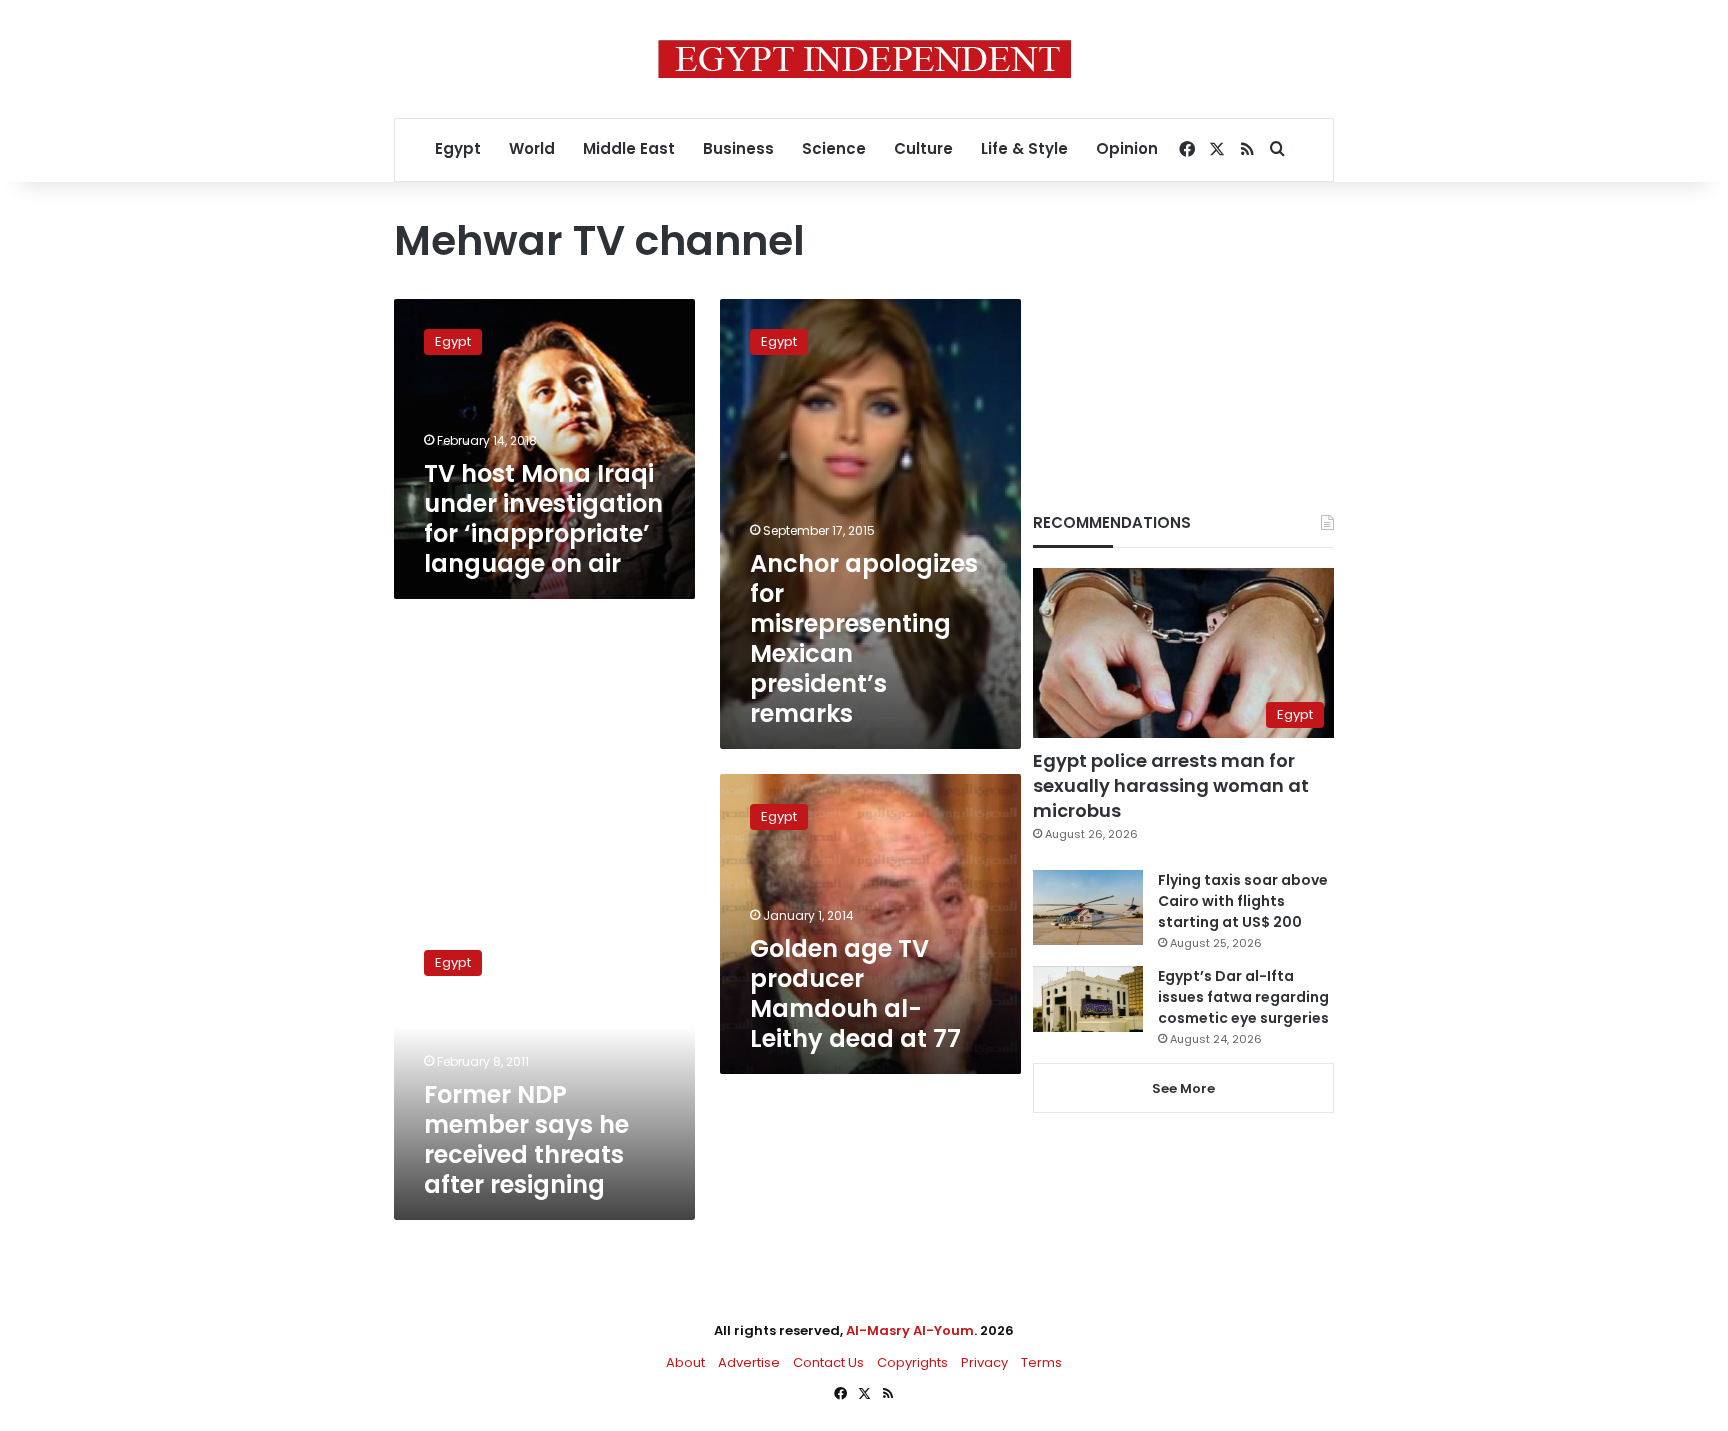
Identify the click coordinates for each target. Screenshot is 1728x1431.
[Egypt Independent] (864, 59)
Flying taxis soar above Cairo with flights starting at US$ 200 (1243, 901)
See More (1183, 1088)
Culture (923, 148)
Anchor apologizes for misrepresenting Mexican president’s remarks (864, 638)
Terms (1041, 1362)
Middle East (629, 148)
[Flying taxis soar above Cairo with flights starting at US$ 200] (1088, 907)
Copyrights (912, 1362)
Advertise (749, 1362)
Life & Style (1024, 148)
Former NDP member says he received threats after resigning (526, 1139)
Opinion (1127, 148)
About (685, 1362)
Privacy (984, 1362)
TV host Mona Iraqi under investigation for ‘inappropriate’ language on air (543, 518)
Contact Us (828, 1362)
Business (738, 148)
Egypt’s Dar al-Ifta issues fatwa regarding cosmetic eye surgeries (1243, 997)
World (532, 148)
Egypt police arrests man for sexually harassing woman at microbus (1171, 785)
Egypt (458, 148)
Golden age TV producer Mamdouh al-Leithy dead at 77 (855, 993)
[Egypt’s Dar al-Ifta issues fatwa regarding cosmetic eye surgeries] (1088, 999)
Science (834, 148)
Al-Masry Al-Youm (910, 1330)
